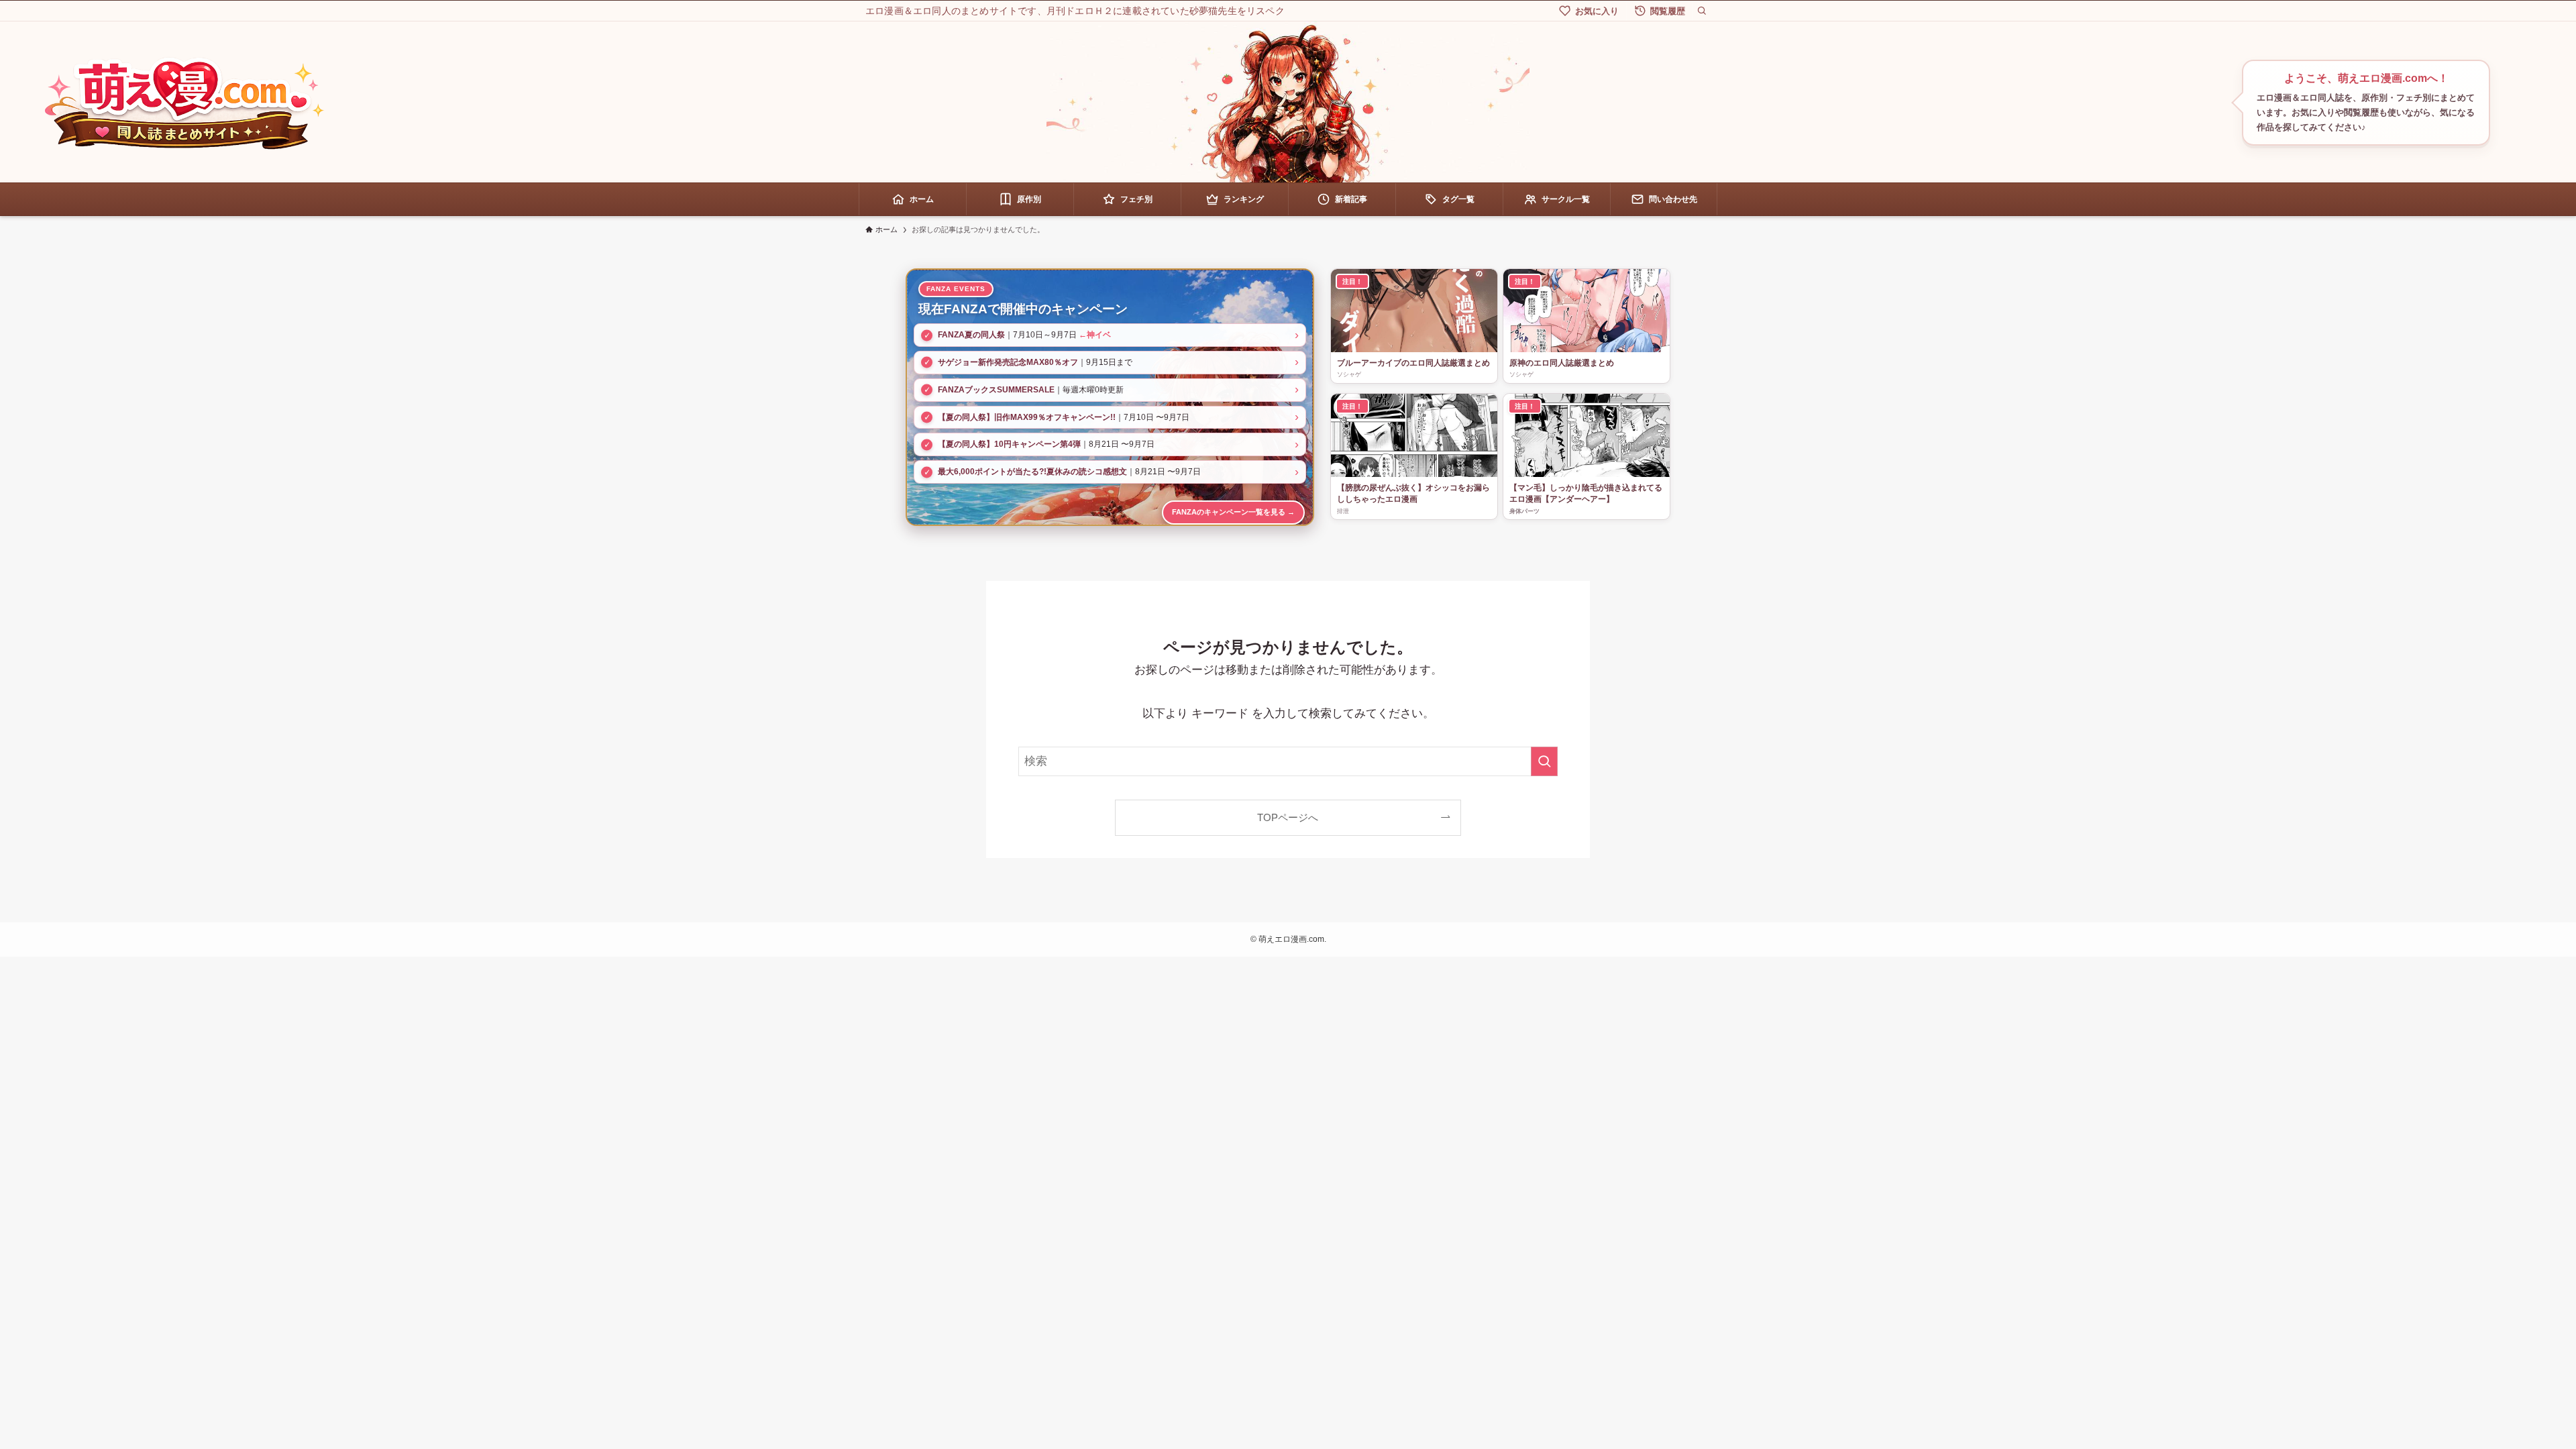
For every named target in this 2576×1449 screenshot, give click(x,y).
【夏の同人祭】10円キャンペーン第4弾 (1009, 444)
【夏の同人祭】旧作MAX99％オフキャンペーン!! (1027, 417)
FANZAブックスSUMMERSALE (996, 390)
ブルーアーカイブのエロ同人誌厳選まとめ (1413, 363)
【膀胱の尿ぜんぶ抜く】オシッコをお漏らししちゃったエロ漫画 (1413, 493)
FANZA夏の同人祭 (971, 335)
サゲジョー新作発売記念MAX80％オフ (1008, 362)
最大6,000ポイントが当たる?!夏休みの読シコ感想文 (1032, 472)
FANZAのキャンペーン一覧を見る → (1233, 512)
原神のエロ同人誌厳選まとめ (1562, 363)
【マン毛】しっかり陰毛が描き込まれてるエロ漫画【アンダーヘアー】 (1586, 493)
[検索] (1702, 11)
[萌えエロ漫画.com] (184, 103)
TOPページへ (1288, 817)
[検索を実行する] (1544, 761)
